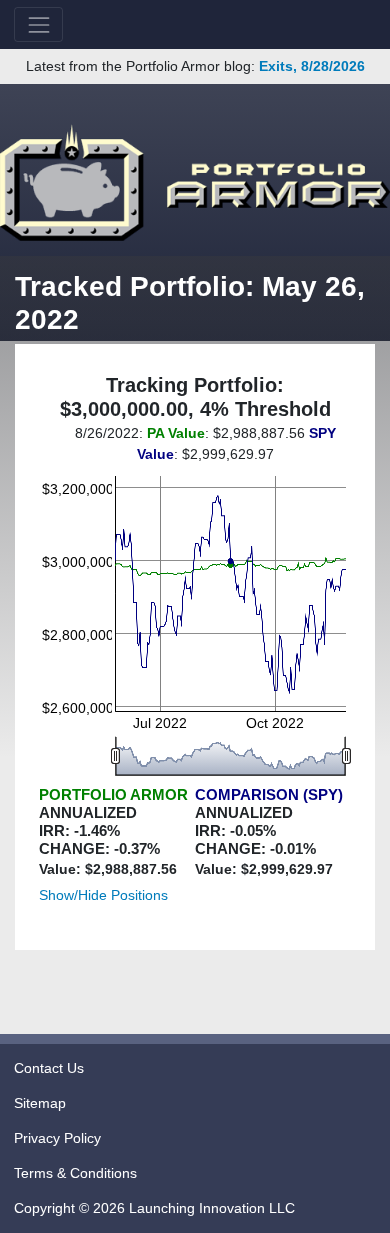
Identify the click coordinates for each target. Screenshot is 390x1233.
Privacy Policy (57, 1138)
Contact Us (49, 1068)
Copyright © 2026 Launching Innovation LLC (154, 1208)
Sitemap (40, 1103)
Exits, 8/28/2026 (312, 66)
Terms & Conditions (75, 1173)
